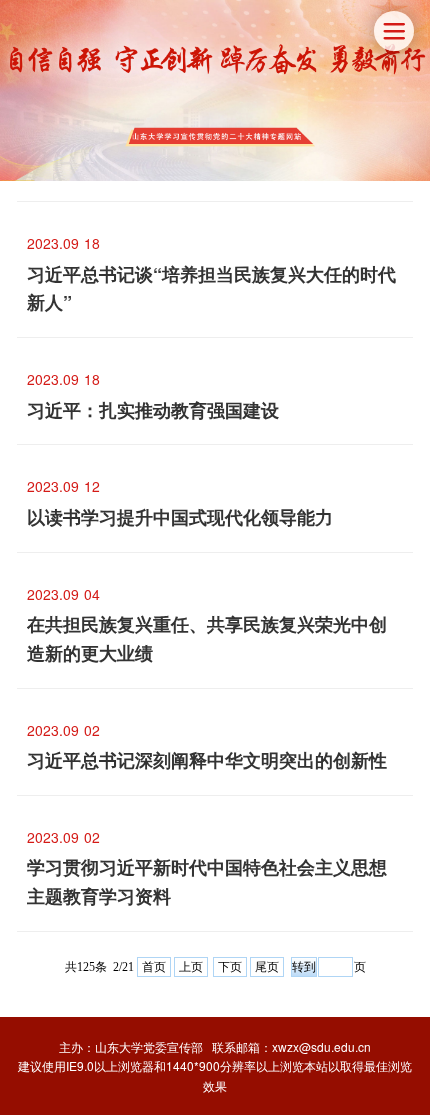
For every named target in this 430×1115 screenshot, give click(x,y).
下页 (230, 967)
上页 (191, 967)
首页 (154, 967)
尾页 (267, 967)
